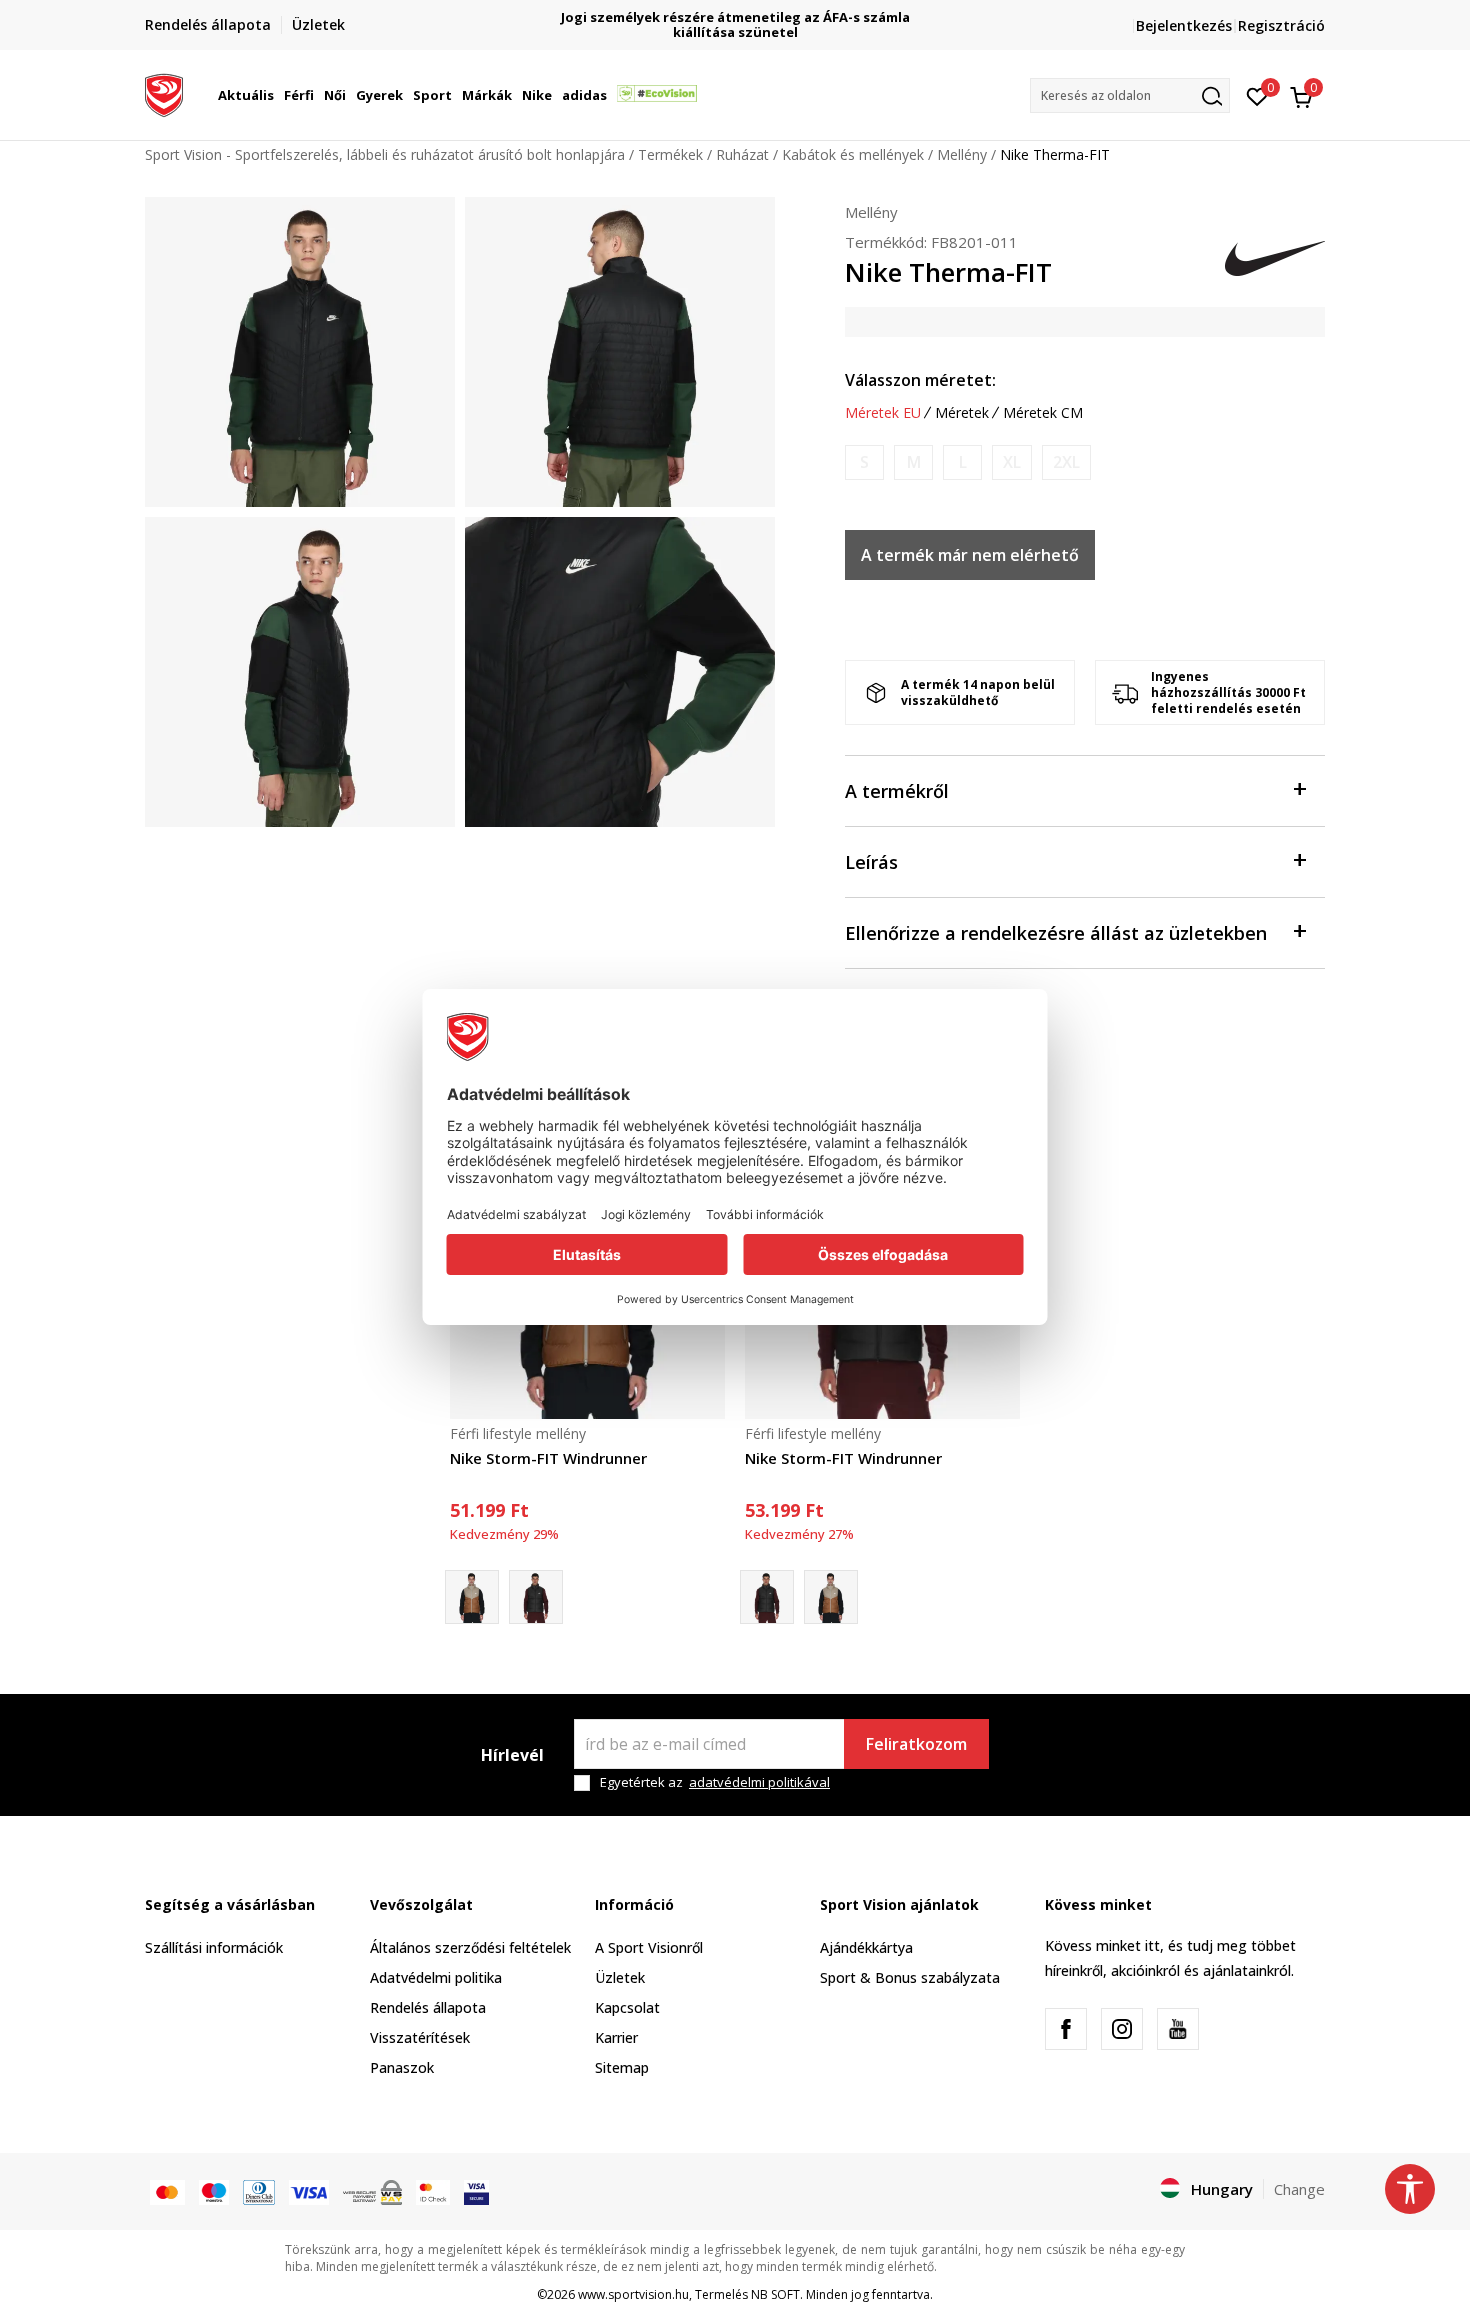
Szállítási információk (214, 1947)
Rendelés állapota (428, 2007)
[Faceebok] (1066, 2029)
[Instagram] (1122, 2029)
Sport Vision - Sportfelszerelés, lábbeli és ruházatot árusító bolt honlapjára (385, 154)
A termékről (897, 791)
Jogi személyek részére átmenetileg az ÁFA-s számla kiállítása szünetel (735, 25)
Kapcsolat (627, 2007)
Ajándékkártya (866, 1947)
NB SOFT (775, 2294)
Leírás (871, 862)
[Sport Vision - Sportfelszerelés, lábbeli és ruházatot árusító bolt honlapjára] (164, 93)
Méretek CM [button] (1043, 413)
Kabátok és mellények (853, 154)
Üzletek (620, 1977)
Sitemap (622, 2067)
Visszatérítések (420, 2037)
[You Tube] (1178, 2029)
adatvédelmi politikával (759, 1782)
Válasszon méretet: (920, 380)
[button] (277, 95)
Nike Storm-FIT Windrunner (548, 1458)
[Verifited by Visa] (476, 2191)
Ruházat (742, 154)
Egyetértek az (715, 1782)
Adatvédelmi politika (436, 1977)
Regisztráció (1281, 25)
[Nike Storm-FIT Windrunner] (536, 1597)
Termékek (670, 154)
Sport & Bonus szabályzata (910, 1977)
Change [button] (1299, 2189)
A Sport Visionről (649, 1947)
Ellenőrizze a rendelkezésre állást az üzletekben (1056, 933)
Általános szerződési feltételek (470, 1947)
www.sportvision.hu (633, 2294)
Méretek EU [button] (883, 413)
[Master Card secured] (433, 2191)
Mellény (962, 154)
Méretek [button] (962, 413)
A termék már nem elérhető (970, 555)
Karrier (616, 2037)
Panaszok (402, 2067)
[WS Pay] (372, 2191)
